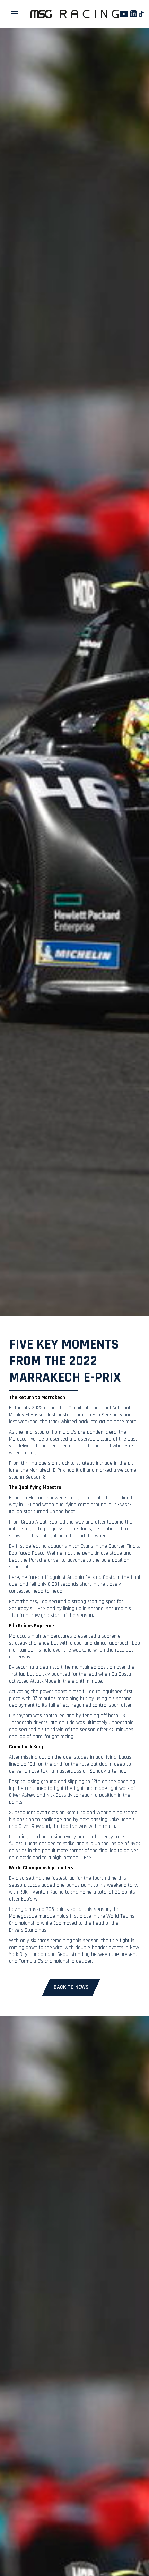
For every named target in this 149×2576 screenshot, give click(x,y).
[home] (74, 14)
